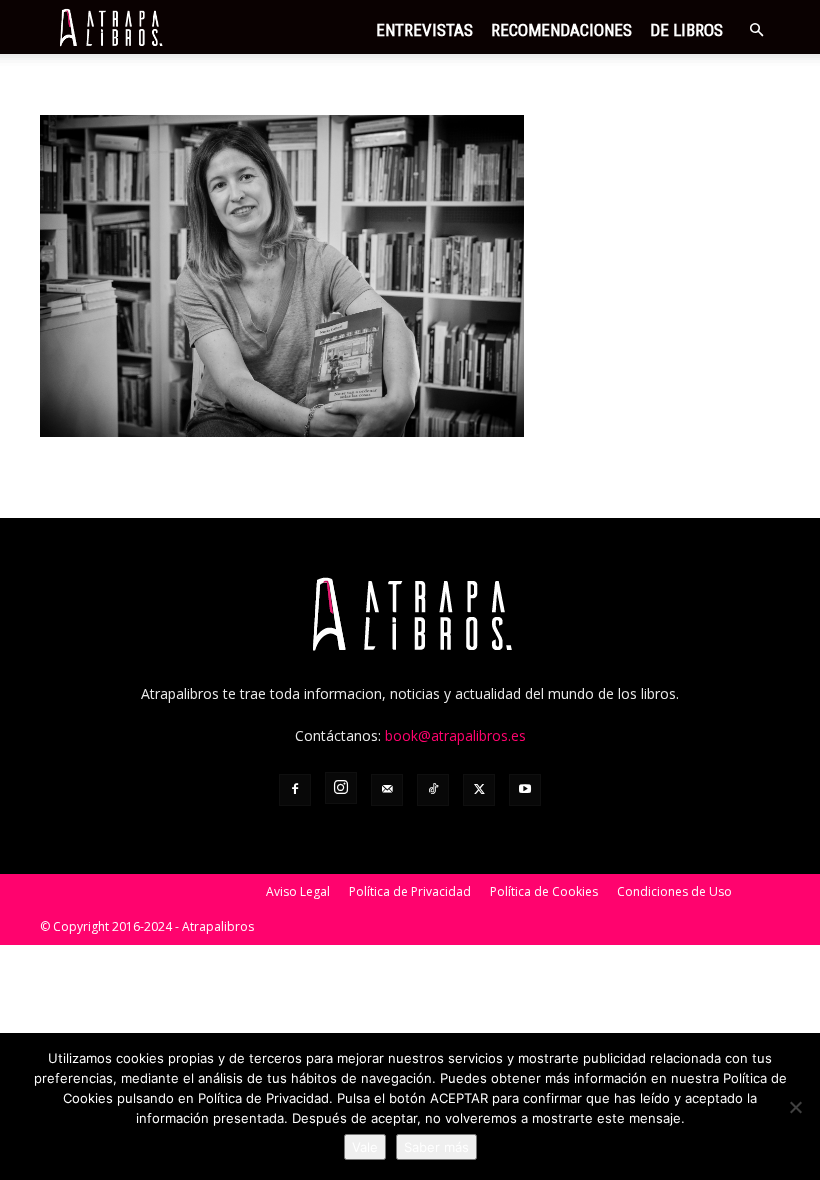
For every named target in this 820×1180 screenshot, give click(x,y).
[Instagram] (341, 788)
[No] (795, 1107)
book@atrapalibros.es (455, 735)
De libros (686, 30)
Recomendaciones (561, 30)
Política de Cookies (544, 891)
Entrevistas (424, 30)
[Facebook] (295, 790)
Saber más (436, 1147)
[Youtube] (525, 790)
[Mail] (387, 790)
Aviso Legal (298, 891)
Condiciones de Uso (674, 891)
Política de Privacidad (410, 891)
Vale (365, 1147)
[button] (756, 30)
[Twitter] (479, 790)
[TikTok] (433, 790)
